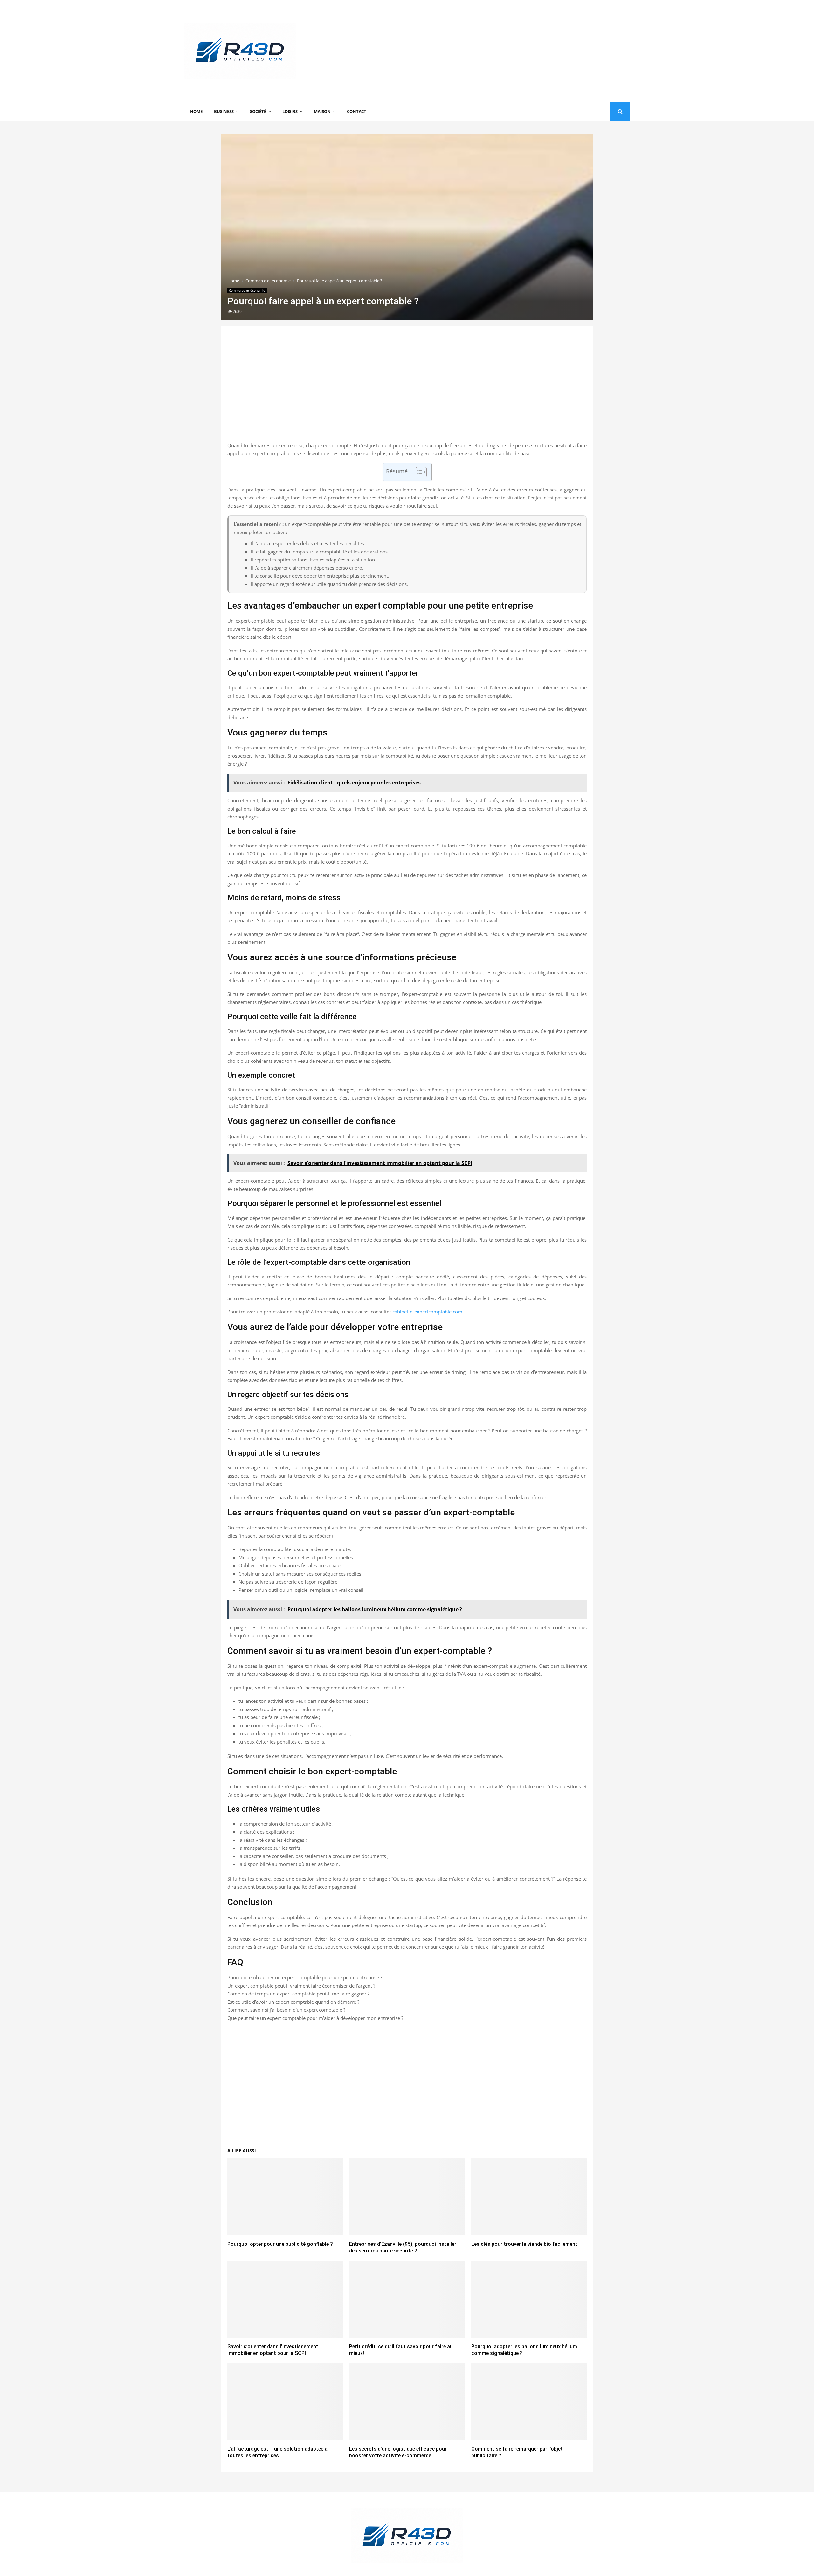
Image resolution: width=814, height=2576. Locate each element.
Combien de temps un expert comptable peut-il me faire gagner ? (298, 1994)
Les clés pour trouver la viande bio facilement (524, 2244)
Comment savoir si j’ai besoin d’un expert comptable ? (286, 2010)
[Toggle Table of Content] (418, 472)
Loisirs (290, 111)
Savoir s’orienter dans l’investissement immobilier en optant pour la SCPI (273, 2350)
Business (224, 111)
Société (258, 111)
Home (196, 111)
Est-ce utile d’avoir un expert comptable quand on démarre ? (293, 2002)
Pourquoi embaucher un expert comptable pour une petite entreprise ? (305, 1977)
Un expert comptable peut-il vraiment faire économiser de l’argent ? (301, 1986)
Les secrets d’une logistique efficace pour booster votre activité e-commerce (398, 2452)
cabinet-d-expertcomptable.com (427, 1312)
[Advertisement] (514, 51)
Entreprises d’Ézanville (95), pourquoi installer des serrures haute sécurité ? (403, 2247)
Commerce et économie (247, 290)
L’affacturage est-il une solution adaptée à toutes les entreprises (277, 2452)
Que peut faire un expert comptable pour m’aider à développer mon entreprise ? (315, 2018)
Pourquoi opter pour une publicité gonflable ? (280, 2244)
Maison (322, 111)
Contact (357, 111)
